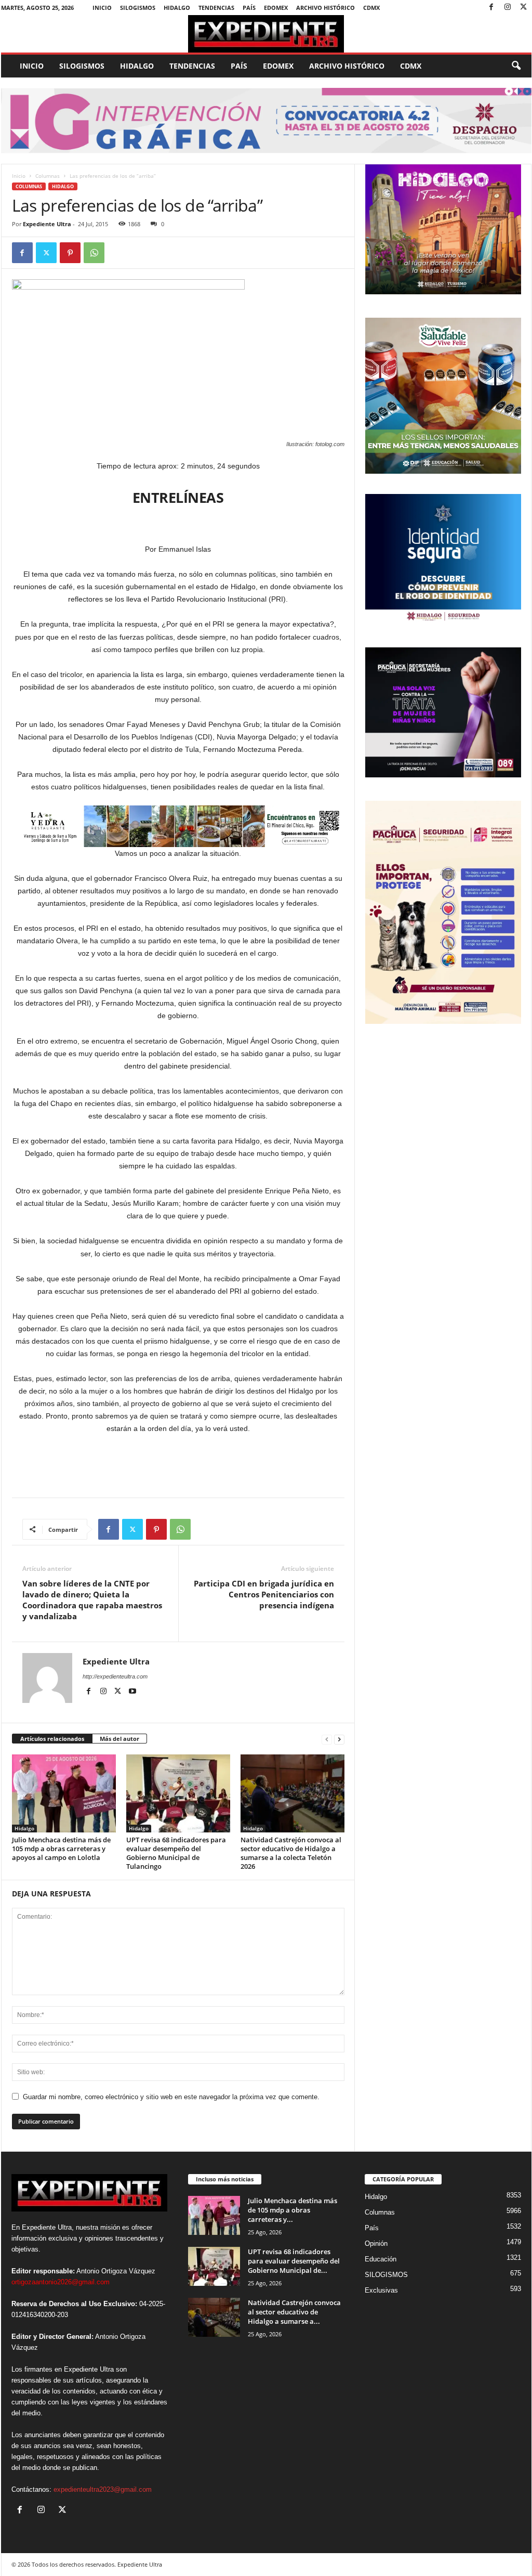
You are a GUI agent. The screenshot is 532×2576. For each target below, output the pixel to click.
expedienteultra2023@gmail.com (103, 2489)
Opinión (376, 2243)
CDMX (371, 8)
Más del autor (119, 1739)
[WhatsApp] (94, 253)
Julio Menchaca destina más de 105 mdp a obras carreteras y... (292, 2210)
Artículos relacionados (52, 1739)
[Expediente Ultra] (266, 34)
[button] (516, 66)
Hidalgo (177, 8)
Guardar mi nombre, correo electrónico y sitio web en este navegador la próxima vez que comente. (171, 2097)
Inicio (102, 8)
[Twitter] (524, 8)
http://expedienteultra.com (115, 1676)
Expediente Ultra (47, 224)
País (249, 8)
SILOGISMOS (138, 8)
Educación (381, 2259)
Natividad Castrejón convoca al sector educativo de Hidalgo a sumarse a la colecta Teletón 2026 (291, 1853)
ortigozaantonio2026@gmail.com (61, 2282)
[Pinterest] (70, 253)
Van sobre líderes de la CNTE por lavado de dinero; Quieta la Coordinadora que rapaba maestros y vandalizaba (92, 1600)
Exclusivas (381, 2290)
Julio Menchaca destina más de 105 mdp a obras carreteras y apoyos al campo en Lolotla (61, 1849)
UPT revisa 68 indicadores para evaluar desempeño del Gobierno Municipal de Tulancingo (176, 1853)
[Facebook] (491, 8)
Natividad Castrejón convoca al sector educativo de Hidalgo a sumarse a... (294, 2312)
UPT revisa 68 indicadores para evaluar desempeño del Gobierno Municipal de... (294, 2261)
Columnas (48, 176)
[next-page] (339, 1739)
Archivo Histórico (325, 8)
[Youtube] (132, 1692)
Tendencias (216, 8)
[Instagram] (508, 8)
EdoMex (276, 8)
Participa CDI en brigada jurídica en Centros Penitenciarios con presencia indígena (264, 1594)
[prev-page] (327, 1739)
